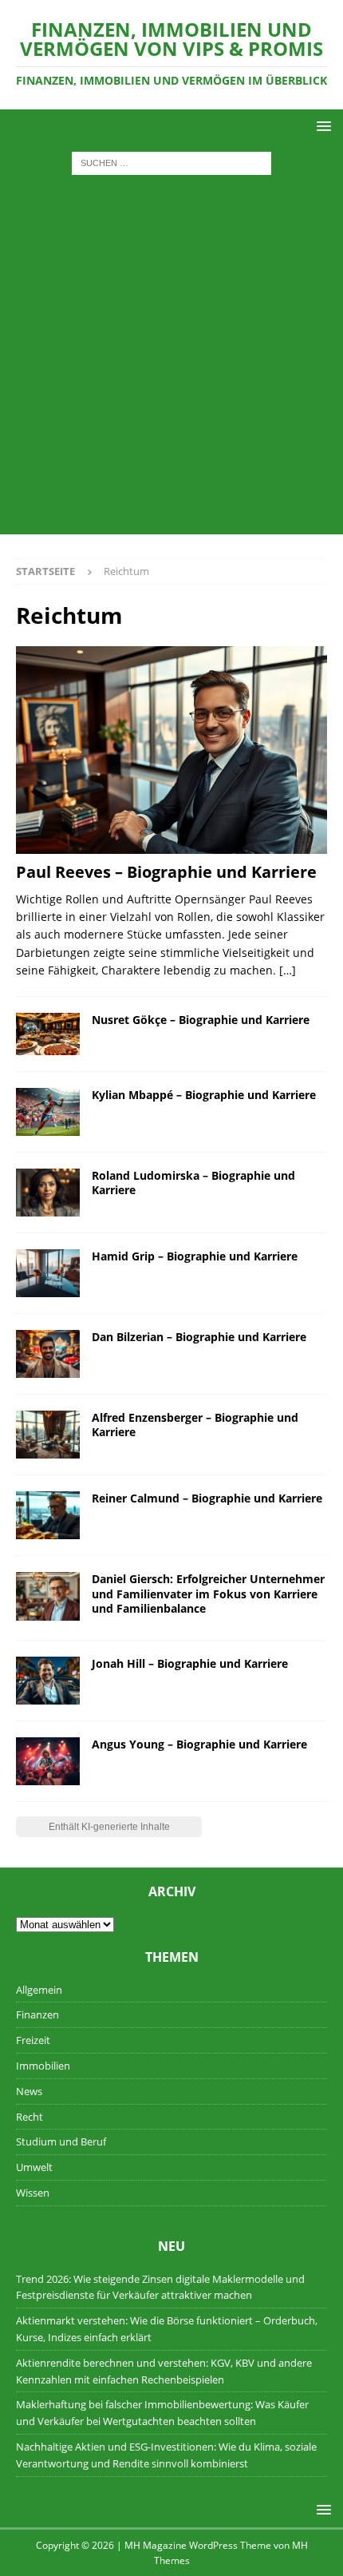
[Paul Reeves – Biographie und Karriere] (171, 750)
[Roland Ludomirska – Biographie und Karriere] (48, 1193)
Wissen (33, 2193)
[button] (321, 126)
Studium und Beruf (61, 2141)
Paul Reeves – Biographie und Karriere (166, 872)
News (29, 2091)
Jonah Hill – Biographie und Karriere (190, 1663)
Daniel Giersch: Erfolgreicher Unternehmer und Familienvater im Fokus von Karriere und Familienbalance (208, 1593)
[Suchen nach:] (171, 163)
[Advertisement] (171, 363)
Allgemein (39, 1990)
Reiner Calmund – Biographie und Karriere (207, 1498)
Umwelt (34, 2167)
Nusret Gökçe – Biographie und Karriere (201, 1020)
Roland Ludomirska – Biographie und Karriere (193, 1183)
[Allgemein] (48, 1273)
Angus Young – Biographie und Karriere (199, 1744)
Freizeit (33, 2040)
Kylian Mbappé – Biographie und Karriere (204, 1095)
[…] (288, 970)
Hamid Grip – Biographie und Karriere (195, 1256)
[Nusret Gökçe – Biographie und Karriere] (48, 1034)
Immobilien (43, 2066)
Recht (30, 2117)
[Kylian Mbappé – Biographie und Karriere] (48, 1112)
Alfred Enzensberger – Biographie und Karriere (195, 1425)
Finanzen (37, 2014)
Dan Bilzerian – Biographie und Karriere (199, 1337)
